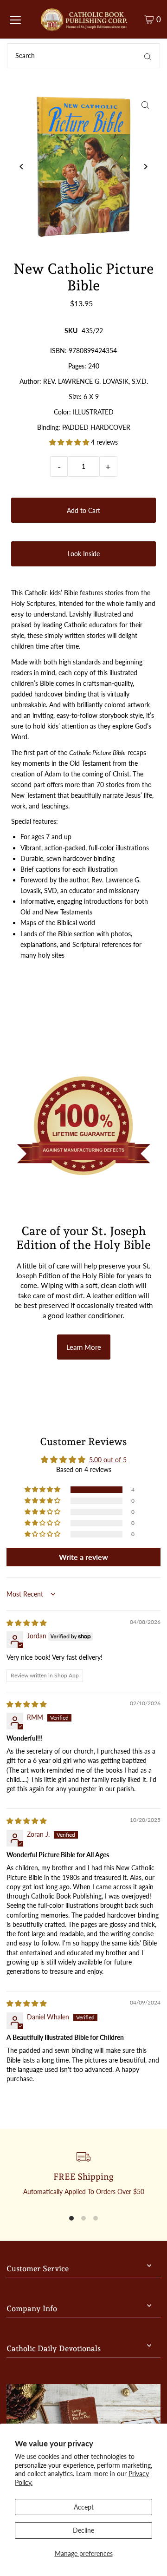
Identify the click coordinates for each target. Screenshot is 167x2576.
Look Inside (84, 554)
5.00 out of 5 (108, 1460)
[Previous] (22, 167)
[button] (70, 442)
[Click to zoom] (145, 105)
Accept (84, 2507)
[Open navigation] (15, 20)
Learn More (84, 1347)
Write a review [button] (83, 1557)
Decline (83, 2530)
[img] (26, 1623)
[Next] (145, 167)
